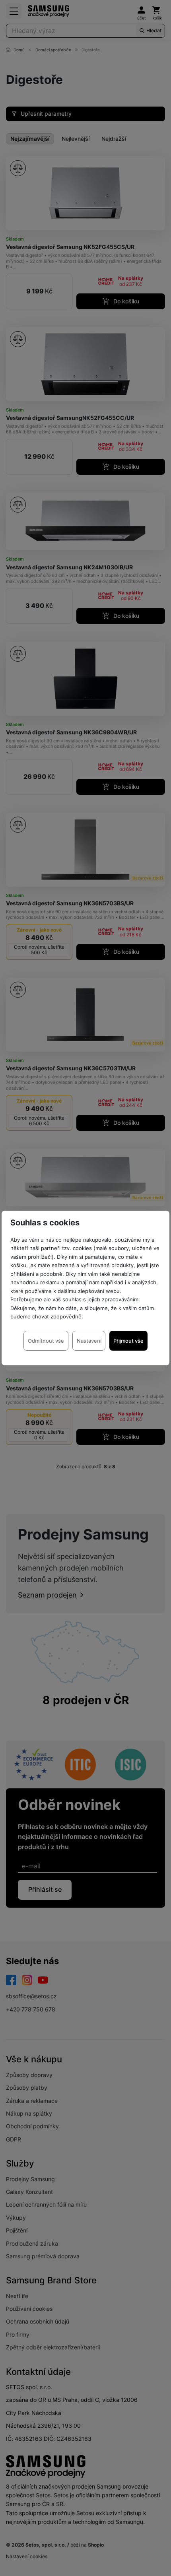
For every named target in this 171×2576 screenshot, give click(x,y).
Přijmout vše (128, 1341)
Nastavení (89, 1341)
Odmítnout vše (46, 1341)
